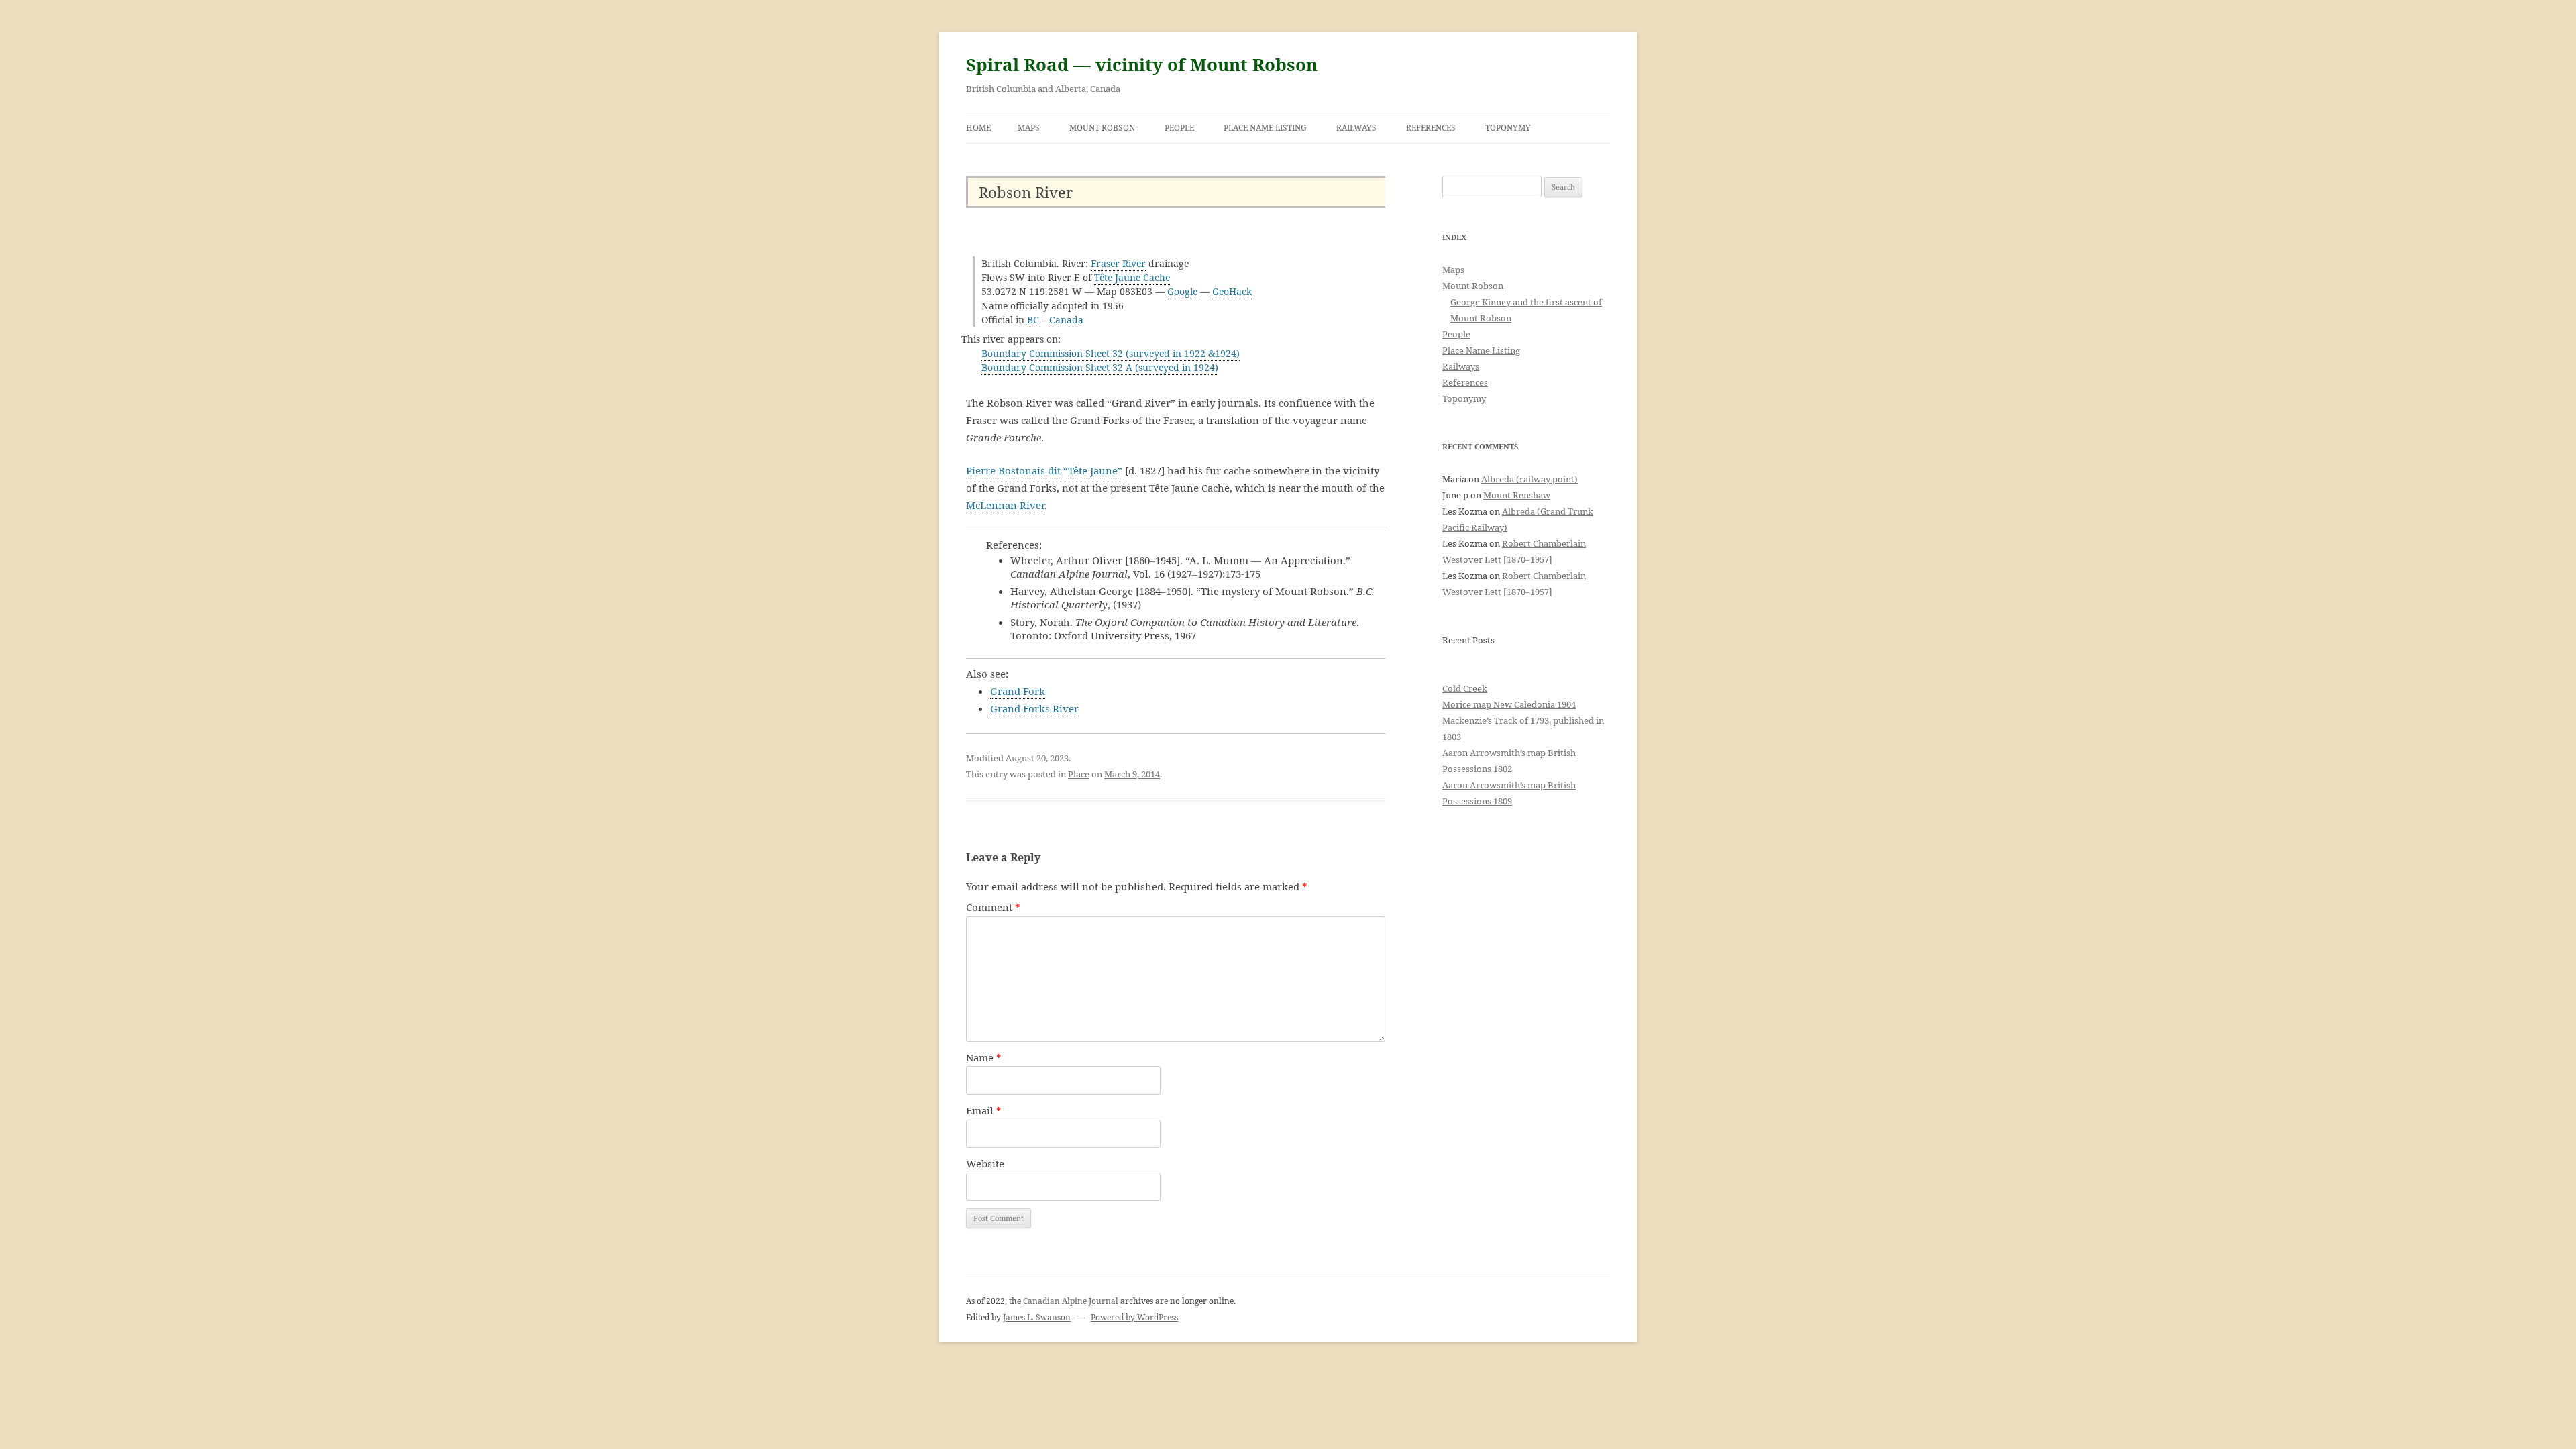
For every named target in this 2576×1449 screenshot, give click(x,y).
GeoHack (1232, 291)
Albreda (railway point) (1529, 479)
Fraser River (1118, 263)
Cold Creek (1465, 688)
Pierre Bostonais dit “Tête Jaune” (1044, 470)
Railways (1356, 128)
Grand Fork (1018, 691)
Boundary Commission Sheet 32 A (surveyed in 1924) (1100, 367)
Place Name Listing (1265, 128)
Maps (1029, 128)
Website (985, 1163)
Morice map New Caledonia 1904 (1509, 704)
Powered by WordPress (1134, 1317)
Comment (993, 907)
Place (1079, 774)
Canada (1066, 320)
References (1431, 128)
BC (1033, 320)
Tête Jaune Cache (1132, 277)
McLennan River (1005, 505)
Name (984, 1057)
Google (1182, 291)
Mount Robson (1102, 128)
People (1179, 128)
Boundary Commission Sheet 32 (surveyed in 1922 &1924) (1111, 353)
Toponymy (1508, 128)
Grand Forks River (1034, 708)
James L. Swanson (1037, 1317)
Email (984, 1110)
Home (978, 128)
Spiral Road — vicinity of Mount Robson (1142, 64)
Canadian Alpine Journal (1071, 1301)
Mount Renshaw (1517, 495)
